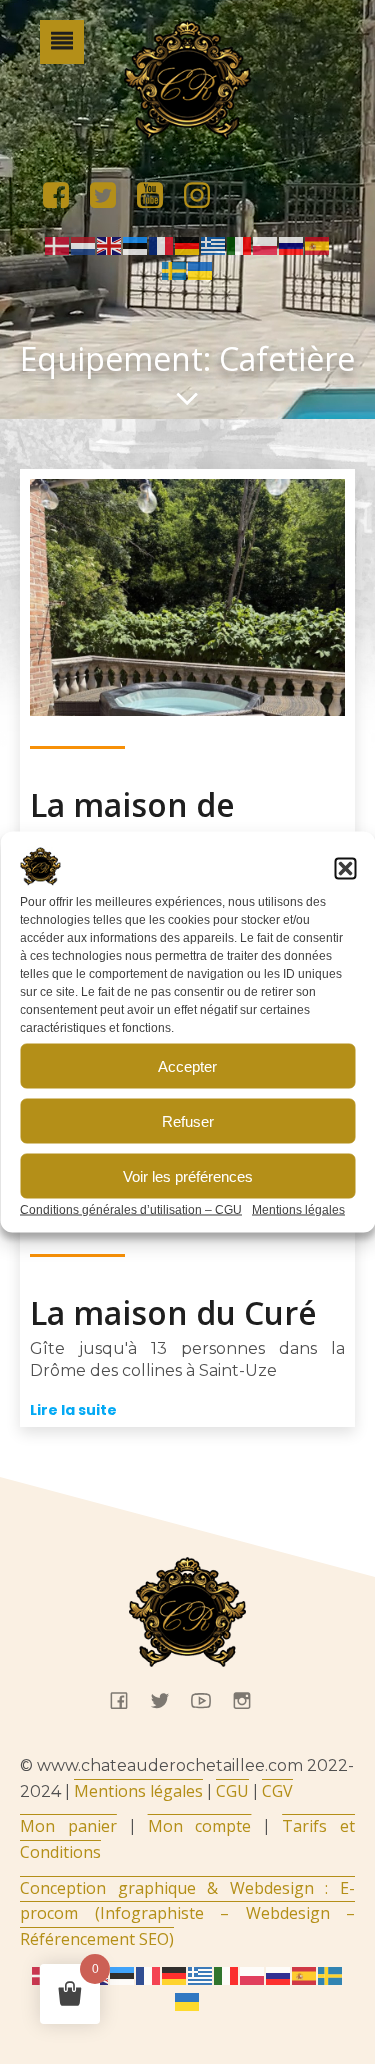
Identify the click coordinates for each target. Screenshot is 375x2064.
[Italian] (240, 244)
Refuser (188, 1120)
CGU (232, 1791)
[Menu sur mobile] (62, 42)
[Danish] (58, 244)
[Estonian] (136, 244)
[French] (162, 244)
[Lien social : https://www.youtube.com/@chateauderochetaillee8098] (157, 196)
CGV (277, 1791)
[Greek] (214, 244)
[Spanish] (318, 244)
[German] (188, 244)
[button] (345, 869)
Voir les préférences (188, 1175)
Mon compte (200, 1826)
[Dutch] (84, 244)
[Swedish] (175, 270)
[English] (110, 244)
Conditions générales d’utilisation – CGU (131, 1210)
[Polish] (266, 244)
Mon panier (68, 1826)
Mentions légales (298, 1210)
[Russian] (292, 244)
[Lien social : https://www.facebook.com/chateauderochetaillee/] (63, 196)
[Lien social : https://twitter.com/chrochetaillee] (110, 196)
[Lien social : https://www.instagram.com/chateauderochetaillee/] (204, 196)
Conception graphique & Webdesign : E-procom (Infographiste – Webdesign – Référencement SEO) (187, 1913)
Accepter (187, 1065)
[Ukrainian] (201, 270)
